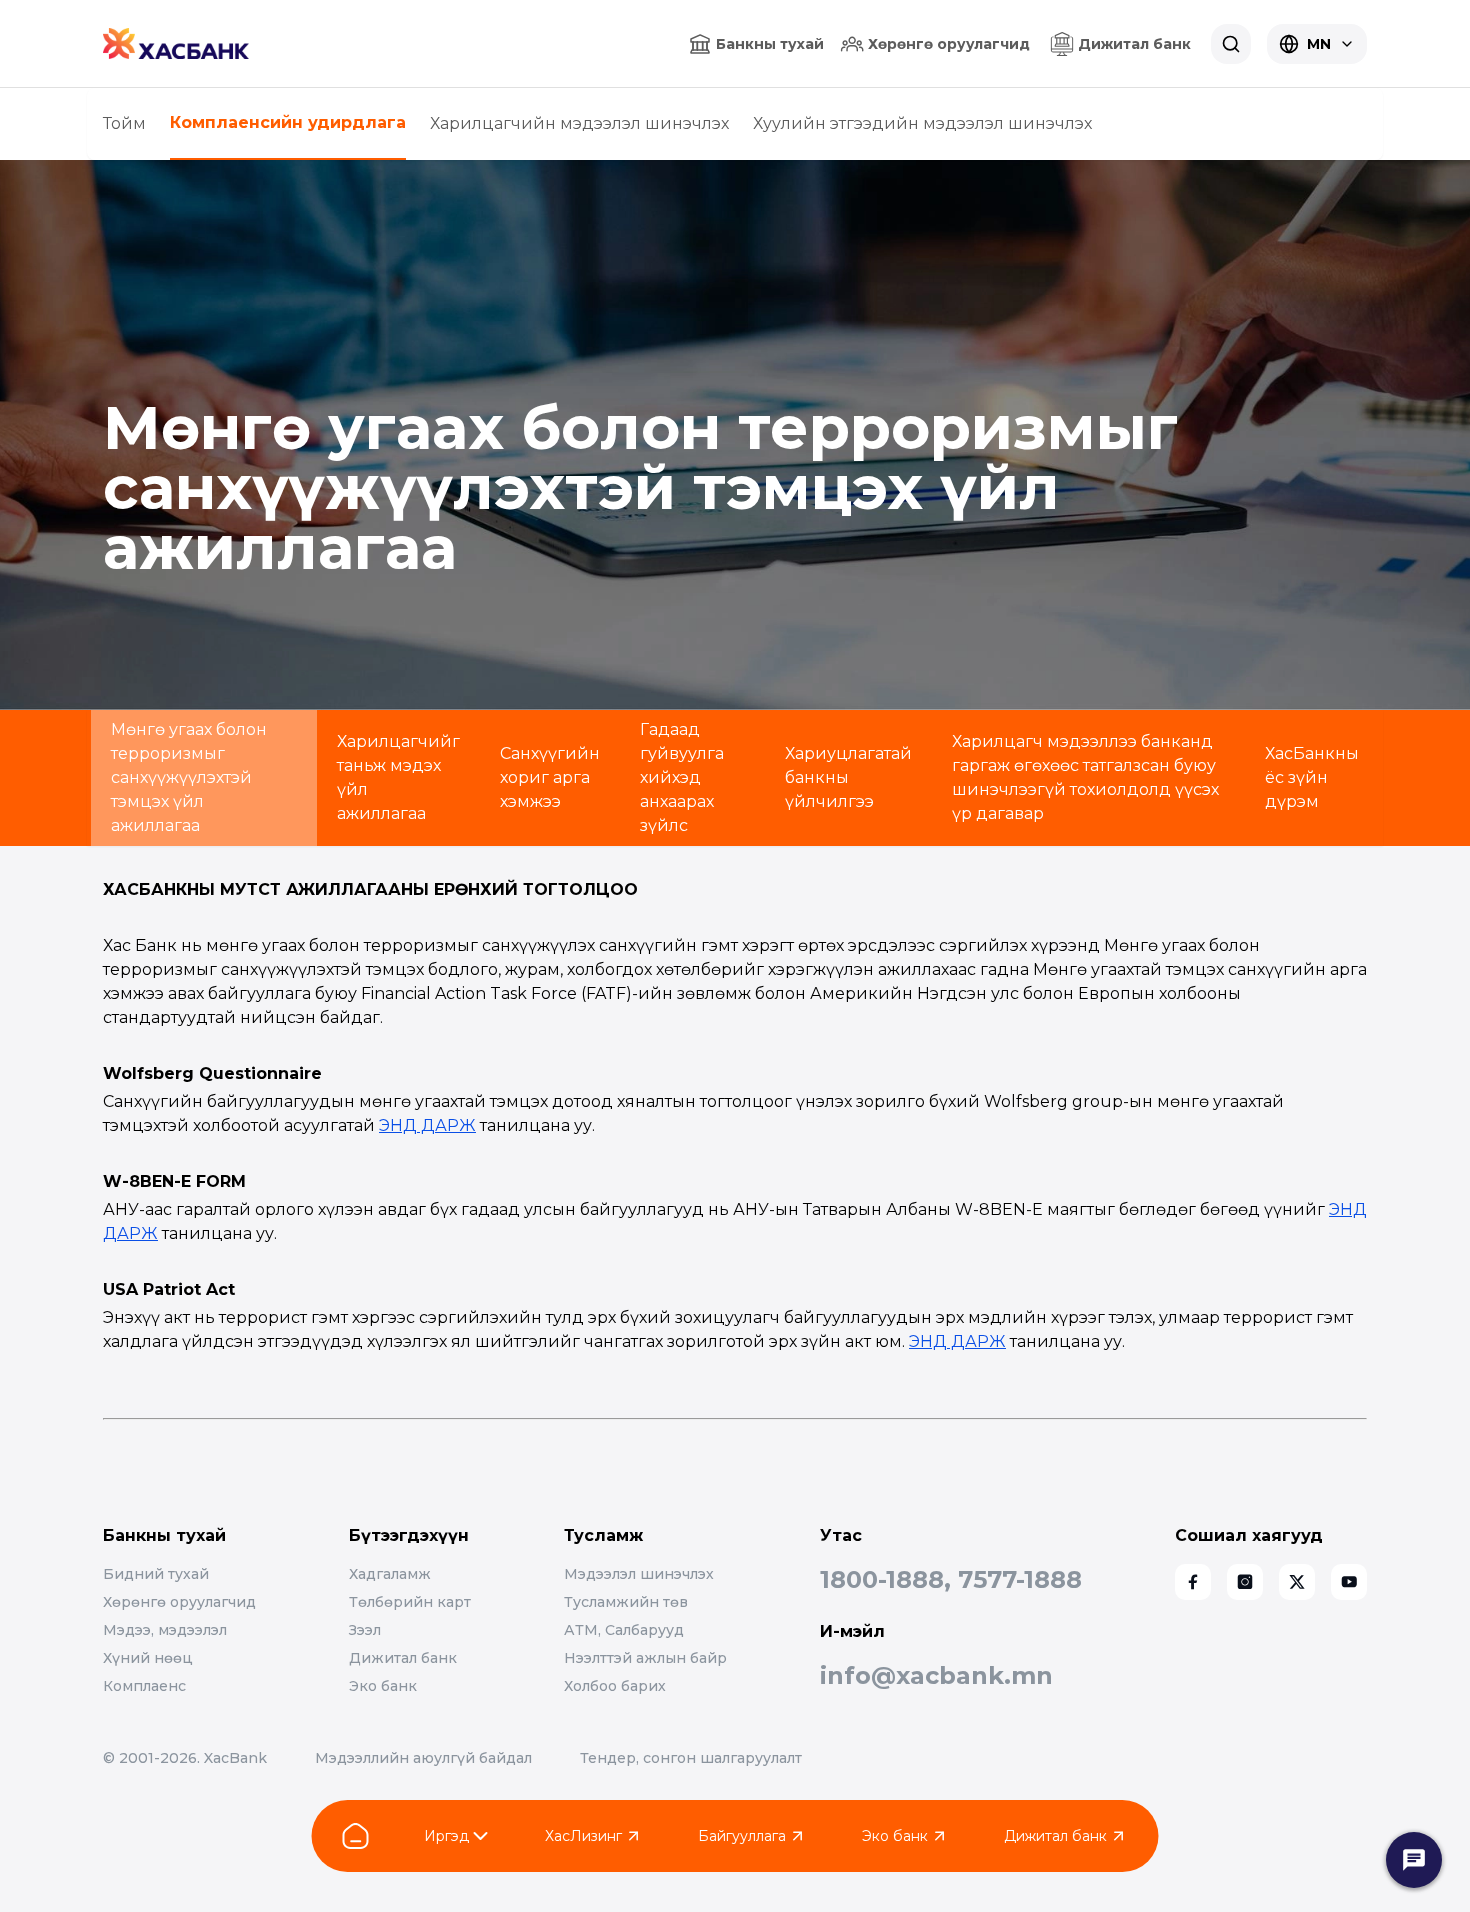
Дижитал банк (1055, 1836)
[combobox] (1317, 44)
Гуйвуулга (833, 1836)
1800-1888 (882, 1579)
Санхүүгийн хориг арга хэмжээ (550, 777)
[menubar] (1120, 44)
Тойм (124, 123)
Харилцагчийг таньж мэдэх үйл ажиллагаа (398, 777)
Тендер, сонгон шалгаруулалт (691, 1758)
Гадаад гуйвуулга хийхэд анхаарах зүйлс (682, 777)
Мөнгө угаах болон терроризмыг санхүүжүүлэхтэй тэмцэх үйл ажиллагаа (189, 777)
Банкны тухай (770, 44)
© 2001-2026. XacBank (185, 1758)
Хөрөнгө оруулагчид (949, 44)
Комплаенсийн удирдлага (288, 122)
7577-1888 (1020, 1579)
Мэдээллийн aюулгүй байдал (423, 1758)
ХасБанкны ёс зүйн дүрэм (1312, 777)
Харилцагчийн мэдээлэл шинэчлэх (579, 123)
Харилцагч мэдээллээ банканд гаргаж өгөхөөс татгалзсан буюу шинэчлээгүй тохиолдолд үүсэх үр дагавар (1085, 777)
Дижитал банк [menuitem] (1134, 44)
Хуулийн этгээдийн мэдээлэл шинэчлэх (922, 123)
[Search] (1231, 44)
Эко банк (895, 1836)
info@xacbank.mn (936, 1675)
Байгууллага (742, 1836)
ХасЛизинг (583, 1836)
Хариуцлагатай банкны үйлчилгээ (848, 777)
